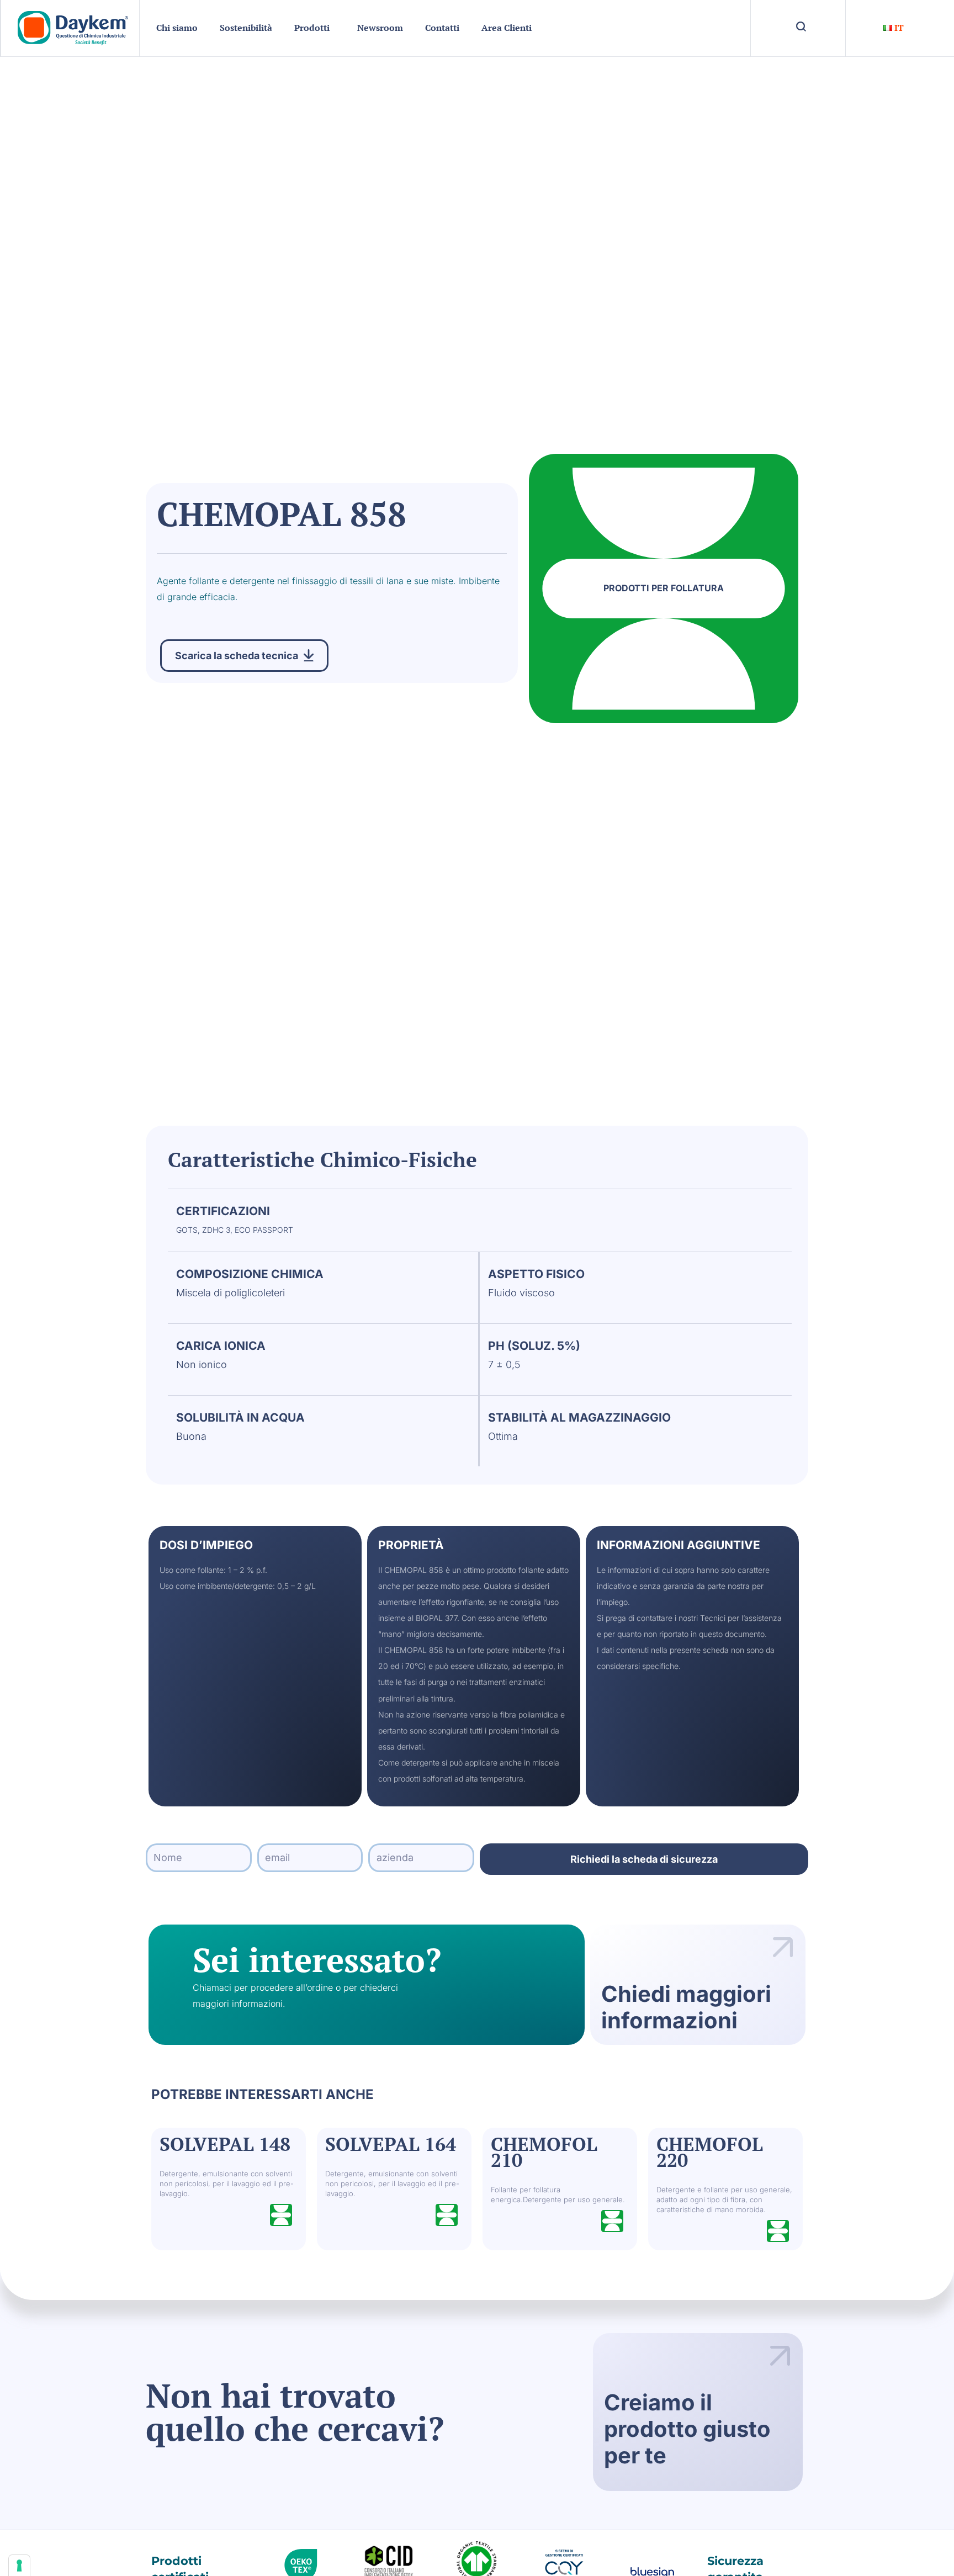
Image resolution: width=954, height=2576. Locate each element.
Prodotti (312, 28)
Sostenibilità (246, 28)
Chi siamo (177, 28)
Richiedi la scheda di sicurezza (644, 1859)
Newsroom (380, 28)
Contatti (442, 28)
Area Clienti (507, 28)
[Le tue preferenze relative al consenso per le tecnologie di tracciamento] (19, 2566)
